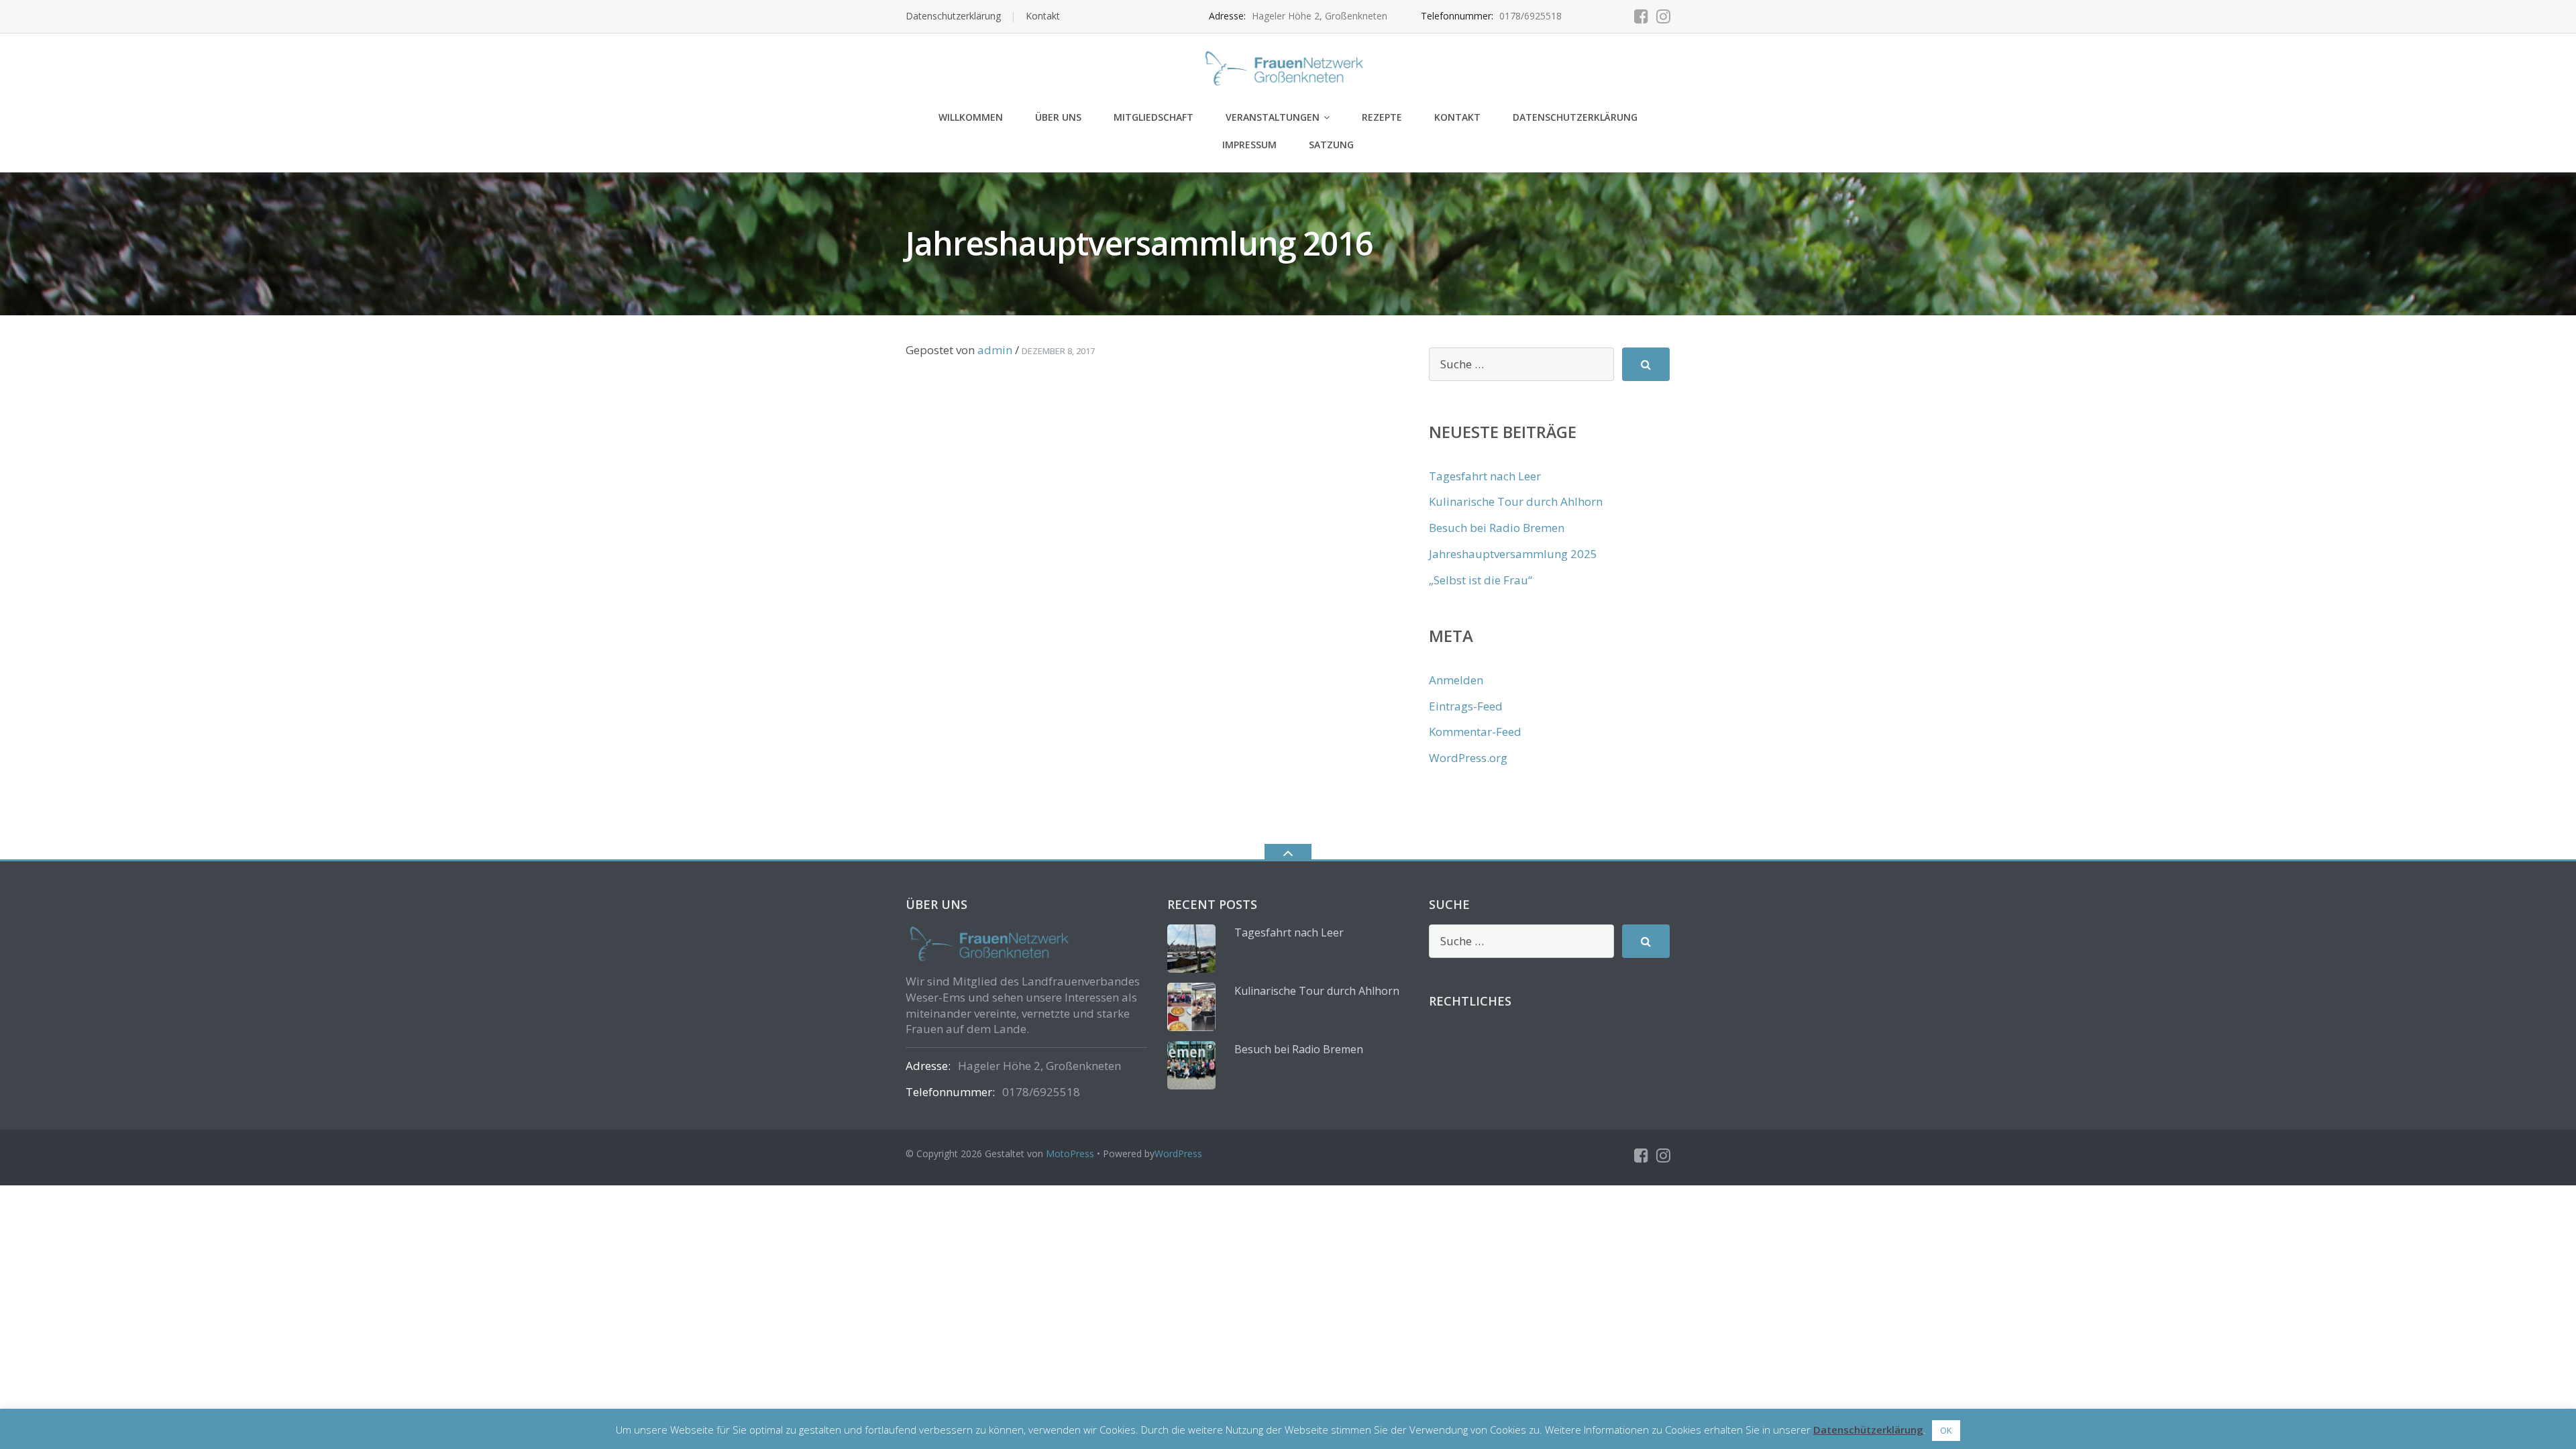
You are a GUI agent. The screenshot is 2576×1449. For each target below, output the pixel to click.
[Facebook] (1641, 16)
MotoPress (1070, 1153)
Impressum (1249, 145)
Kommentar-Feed (1475, 732)
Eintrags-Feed (1466, 706)
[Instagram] (1663, 16)
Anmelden (1456, 680)
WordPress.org (1468, 758)
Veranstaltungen (1273, 117)
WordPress (1178, 1153)
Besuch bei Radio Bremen (1497, 528)
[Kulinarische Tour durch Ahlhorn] (1191, 1007)
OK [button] (1946, 1430)
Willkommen (971, 117)
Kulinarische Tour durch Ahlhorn (1516, 501)
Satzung (1331, 145)
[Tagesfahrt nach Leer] (1191, 949)
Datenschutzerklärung (953, 16)
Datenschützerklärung (1868, 1430)
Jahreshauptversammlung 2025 (1513, 554)
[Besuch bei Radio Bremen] (1191, 1065)
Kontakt (1043, 16)
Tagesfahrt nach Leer (1485, 476)
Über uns (1058, 117)
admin (995, 350)
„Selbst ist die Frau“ (1481, 580)
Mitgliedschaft (1153, 117)
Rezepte (1382, 117)
